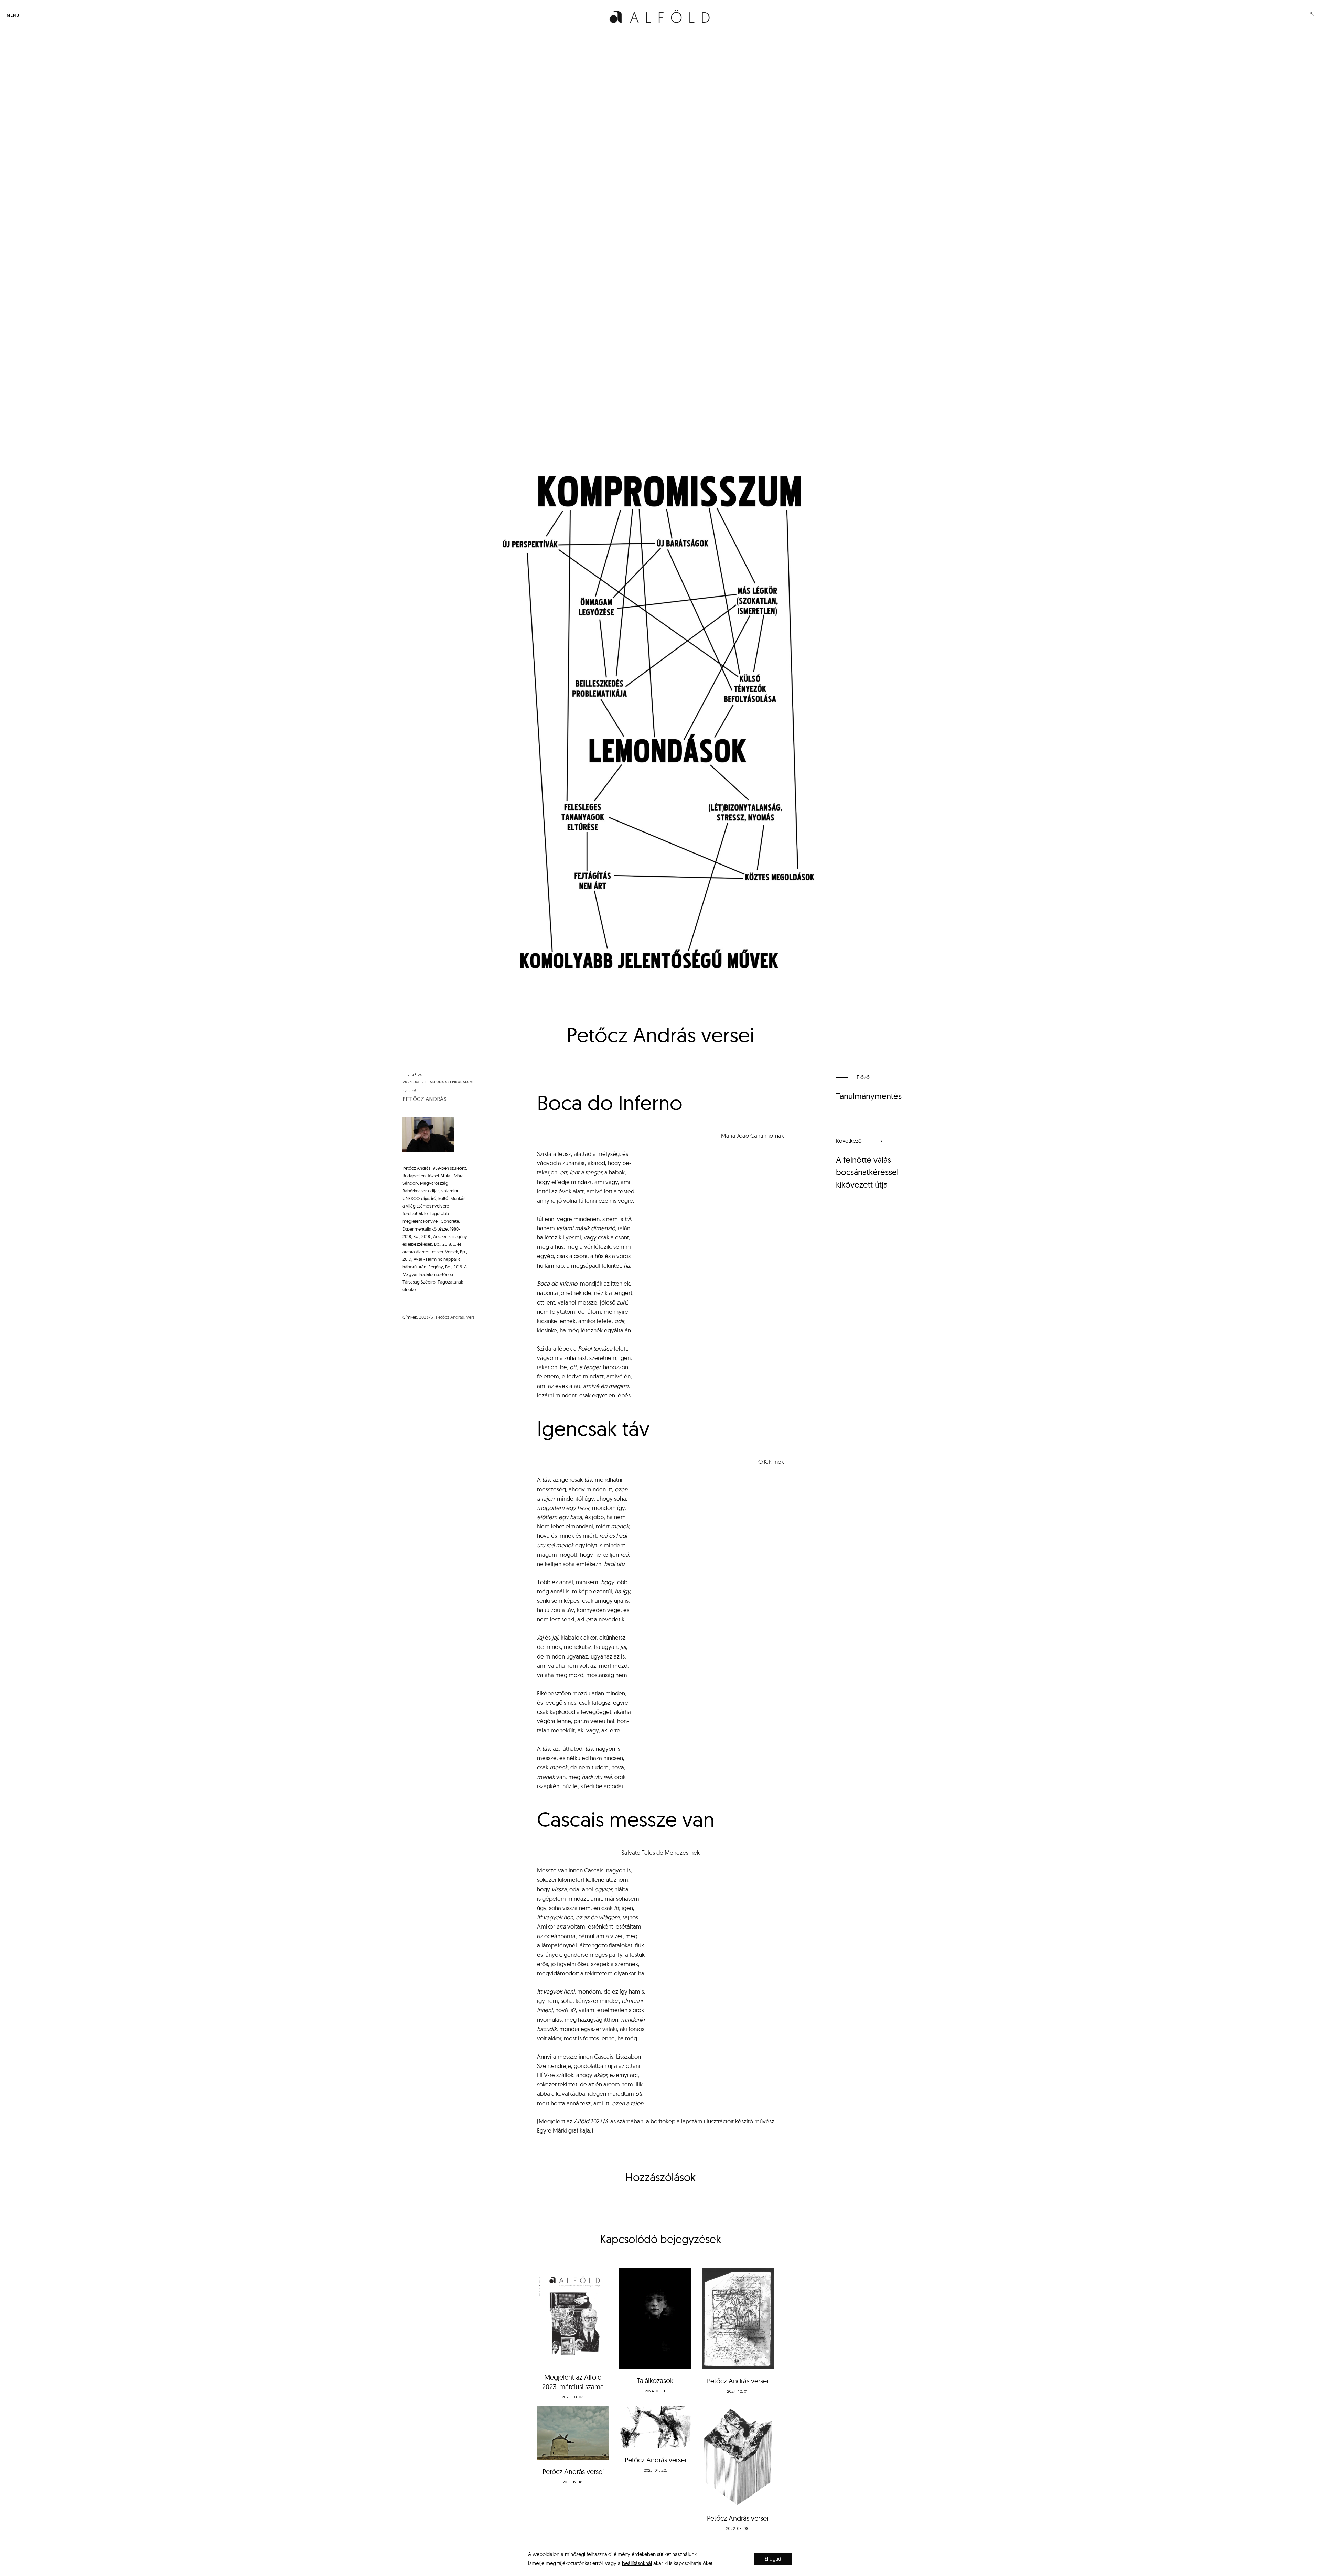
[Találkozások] (655, 2319)
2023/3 (426, 1317)
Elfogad (773, 2559)
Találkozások (655, 2380)
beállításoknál (637, 2563)
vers (470, 1317)
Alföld (436, 1082)
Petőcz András (425, 1099)
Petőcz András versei (738, 2381)
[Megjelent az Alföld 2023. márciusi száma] (573, 2317)
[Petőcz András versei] (738, 2319)
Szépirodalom (459, 1082)
